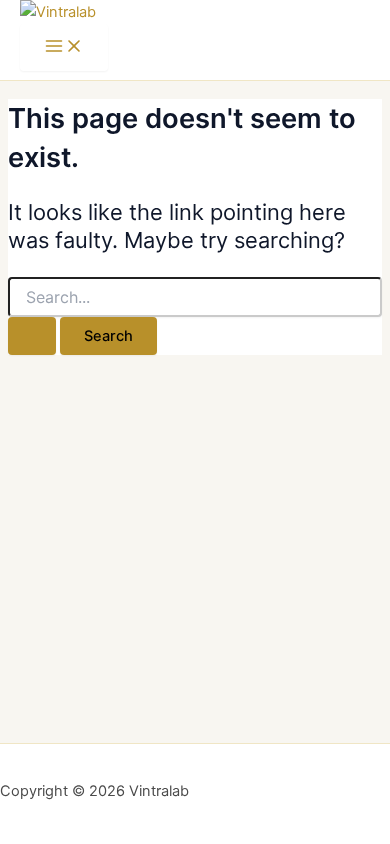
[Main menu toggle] (64, 47)
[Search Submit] (32, 336)
